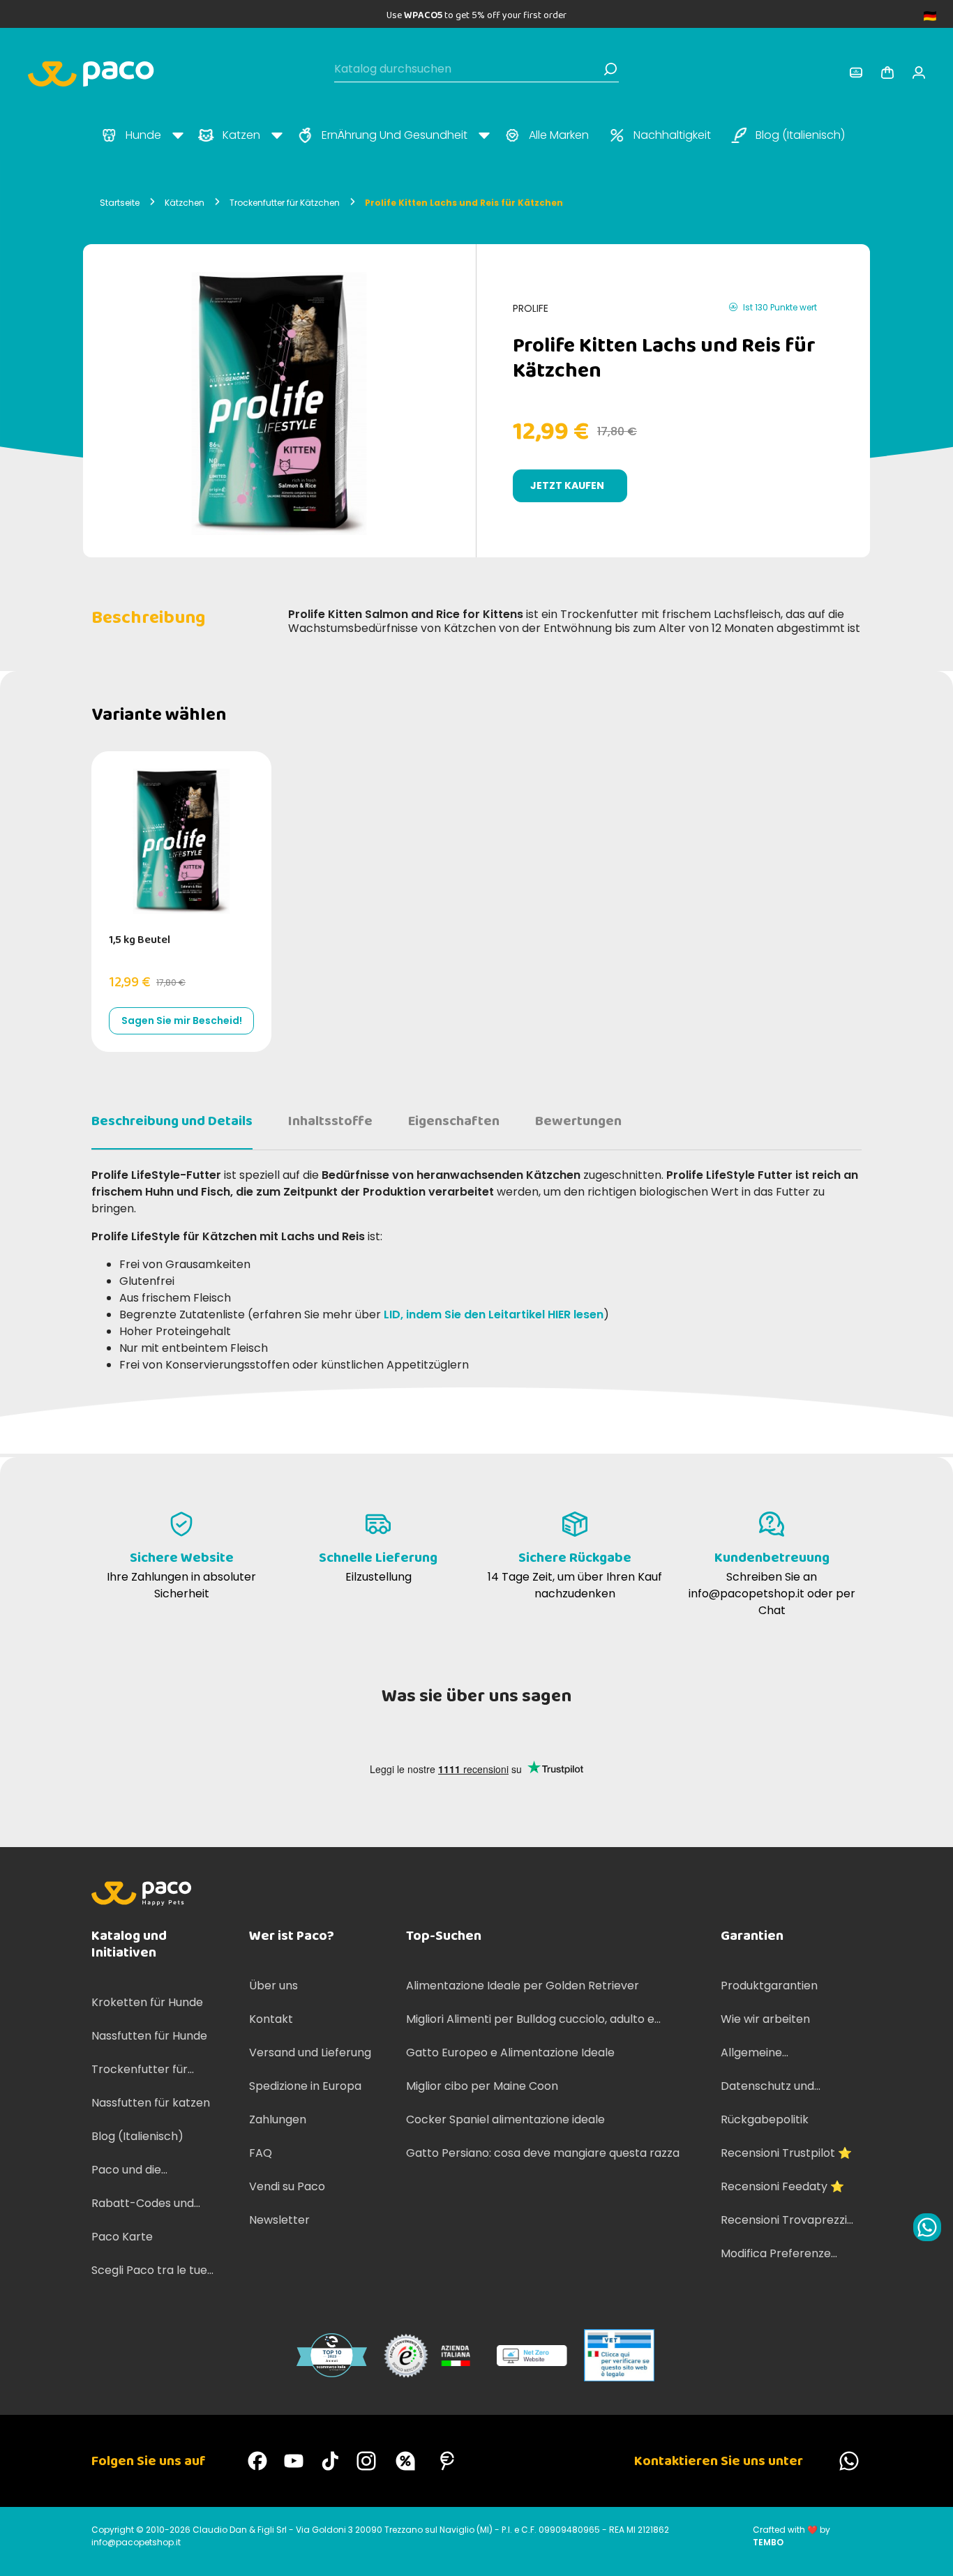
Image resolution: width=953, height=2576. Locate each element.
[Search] (610, 69)
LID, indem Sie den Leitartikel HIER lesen (494, 1315)
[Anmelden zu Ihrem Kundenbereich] (856, 73)
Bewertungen (578, 1121)
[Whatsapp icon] (927, 2227)
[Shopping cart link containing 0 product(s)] (887, 73)
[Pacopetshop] (257, 2461)
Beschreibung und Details (172, 1121)
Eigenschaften (454, 1121)
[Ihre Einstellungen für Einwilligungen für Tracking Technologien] (929, 2552)
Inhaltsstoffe (330, 1121)
